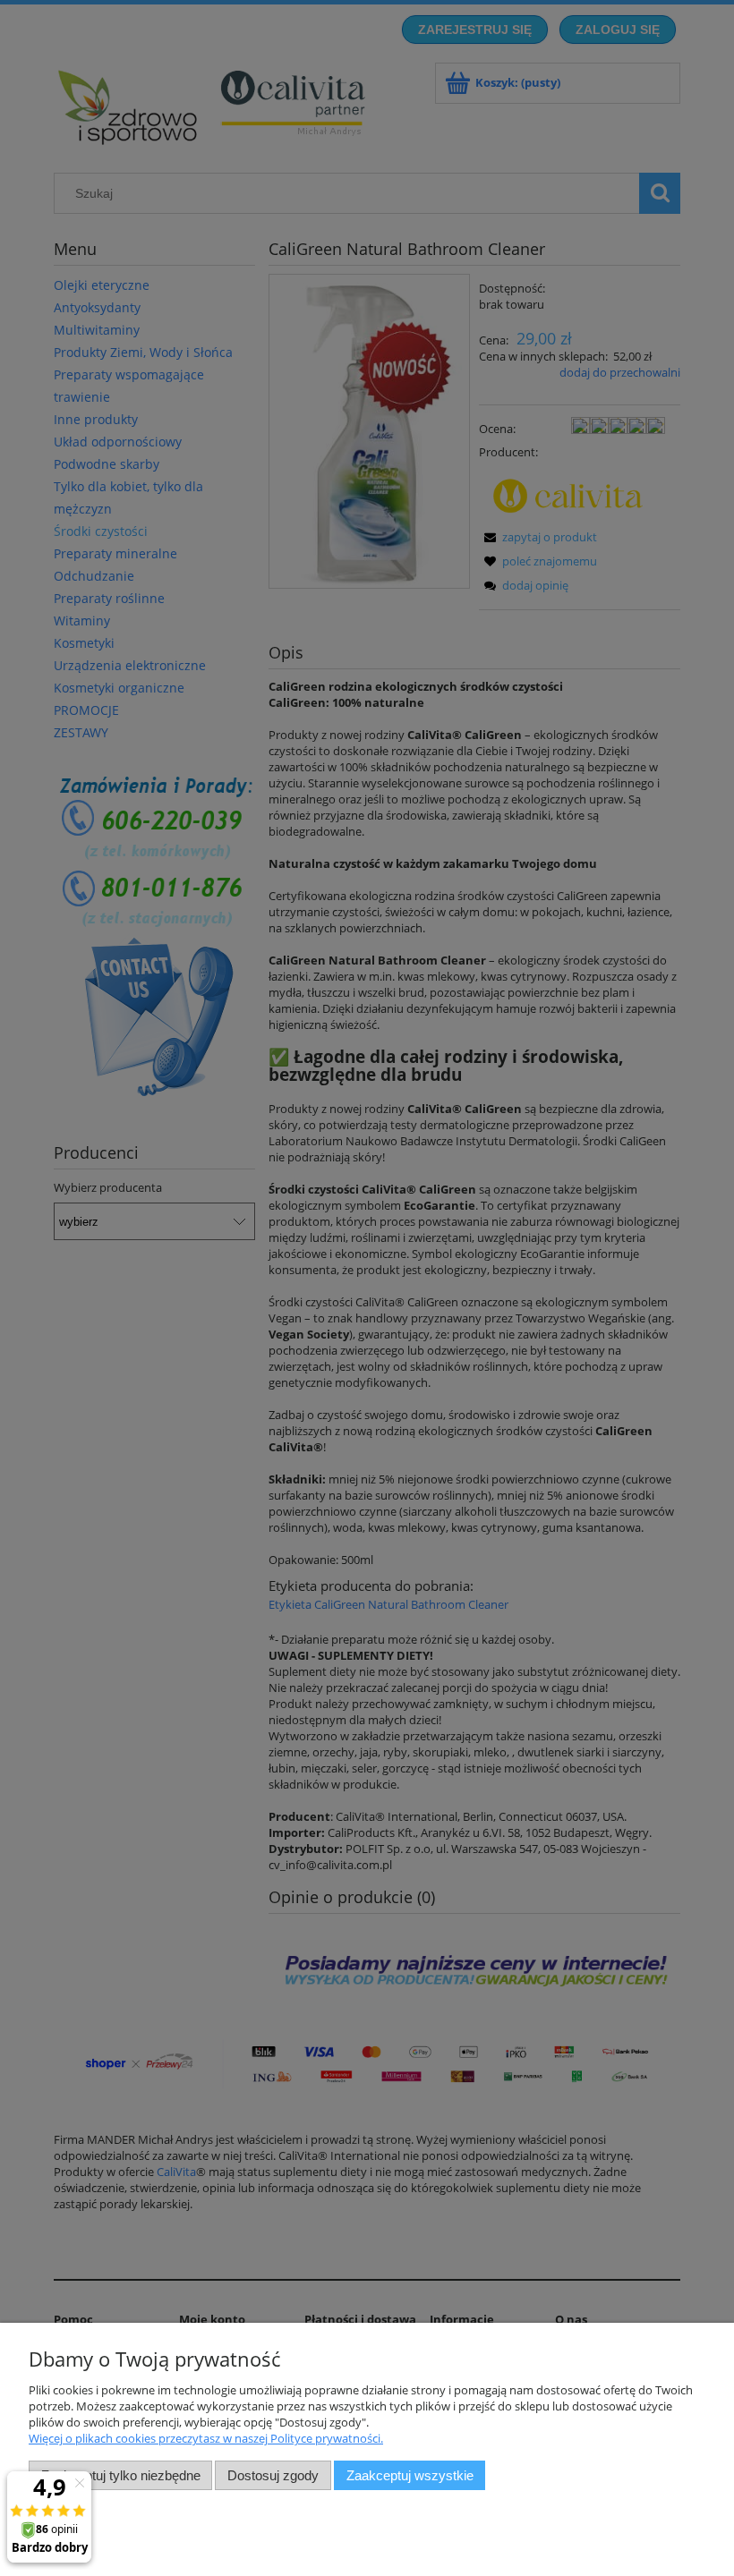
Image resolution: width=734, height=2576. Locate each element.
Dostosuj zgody (273, 2475)
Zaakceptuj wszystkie (410, 2475)
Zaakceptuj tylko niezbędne (121, 2475)
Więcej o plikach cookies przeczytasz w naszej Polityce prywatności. (206, 2438)
